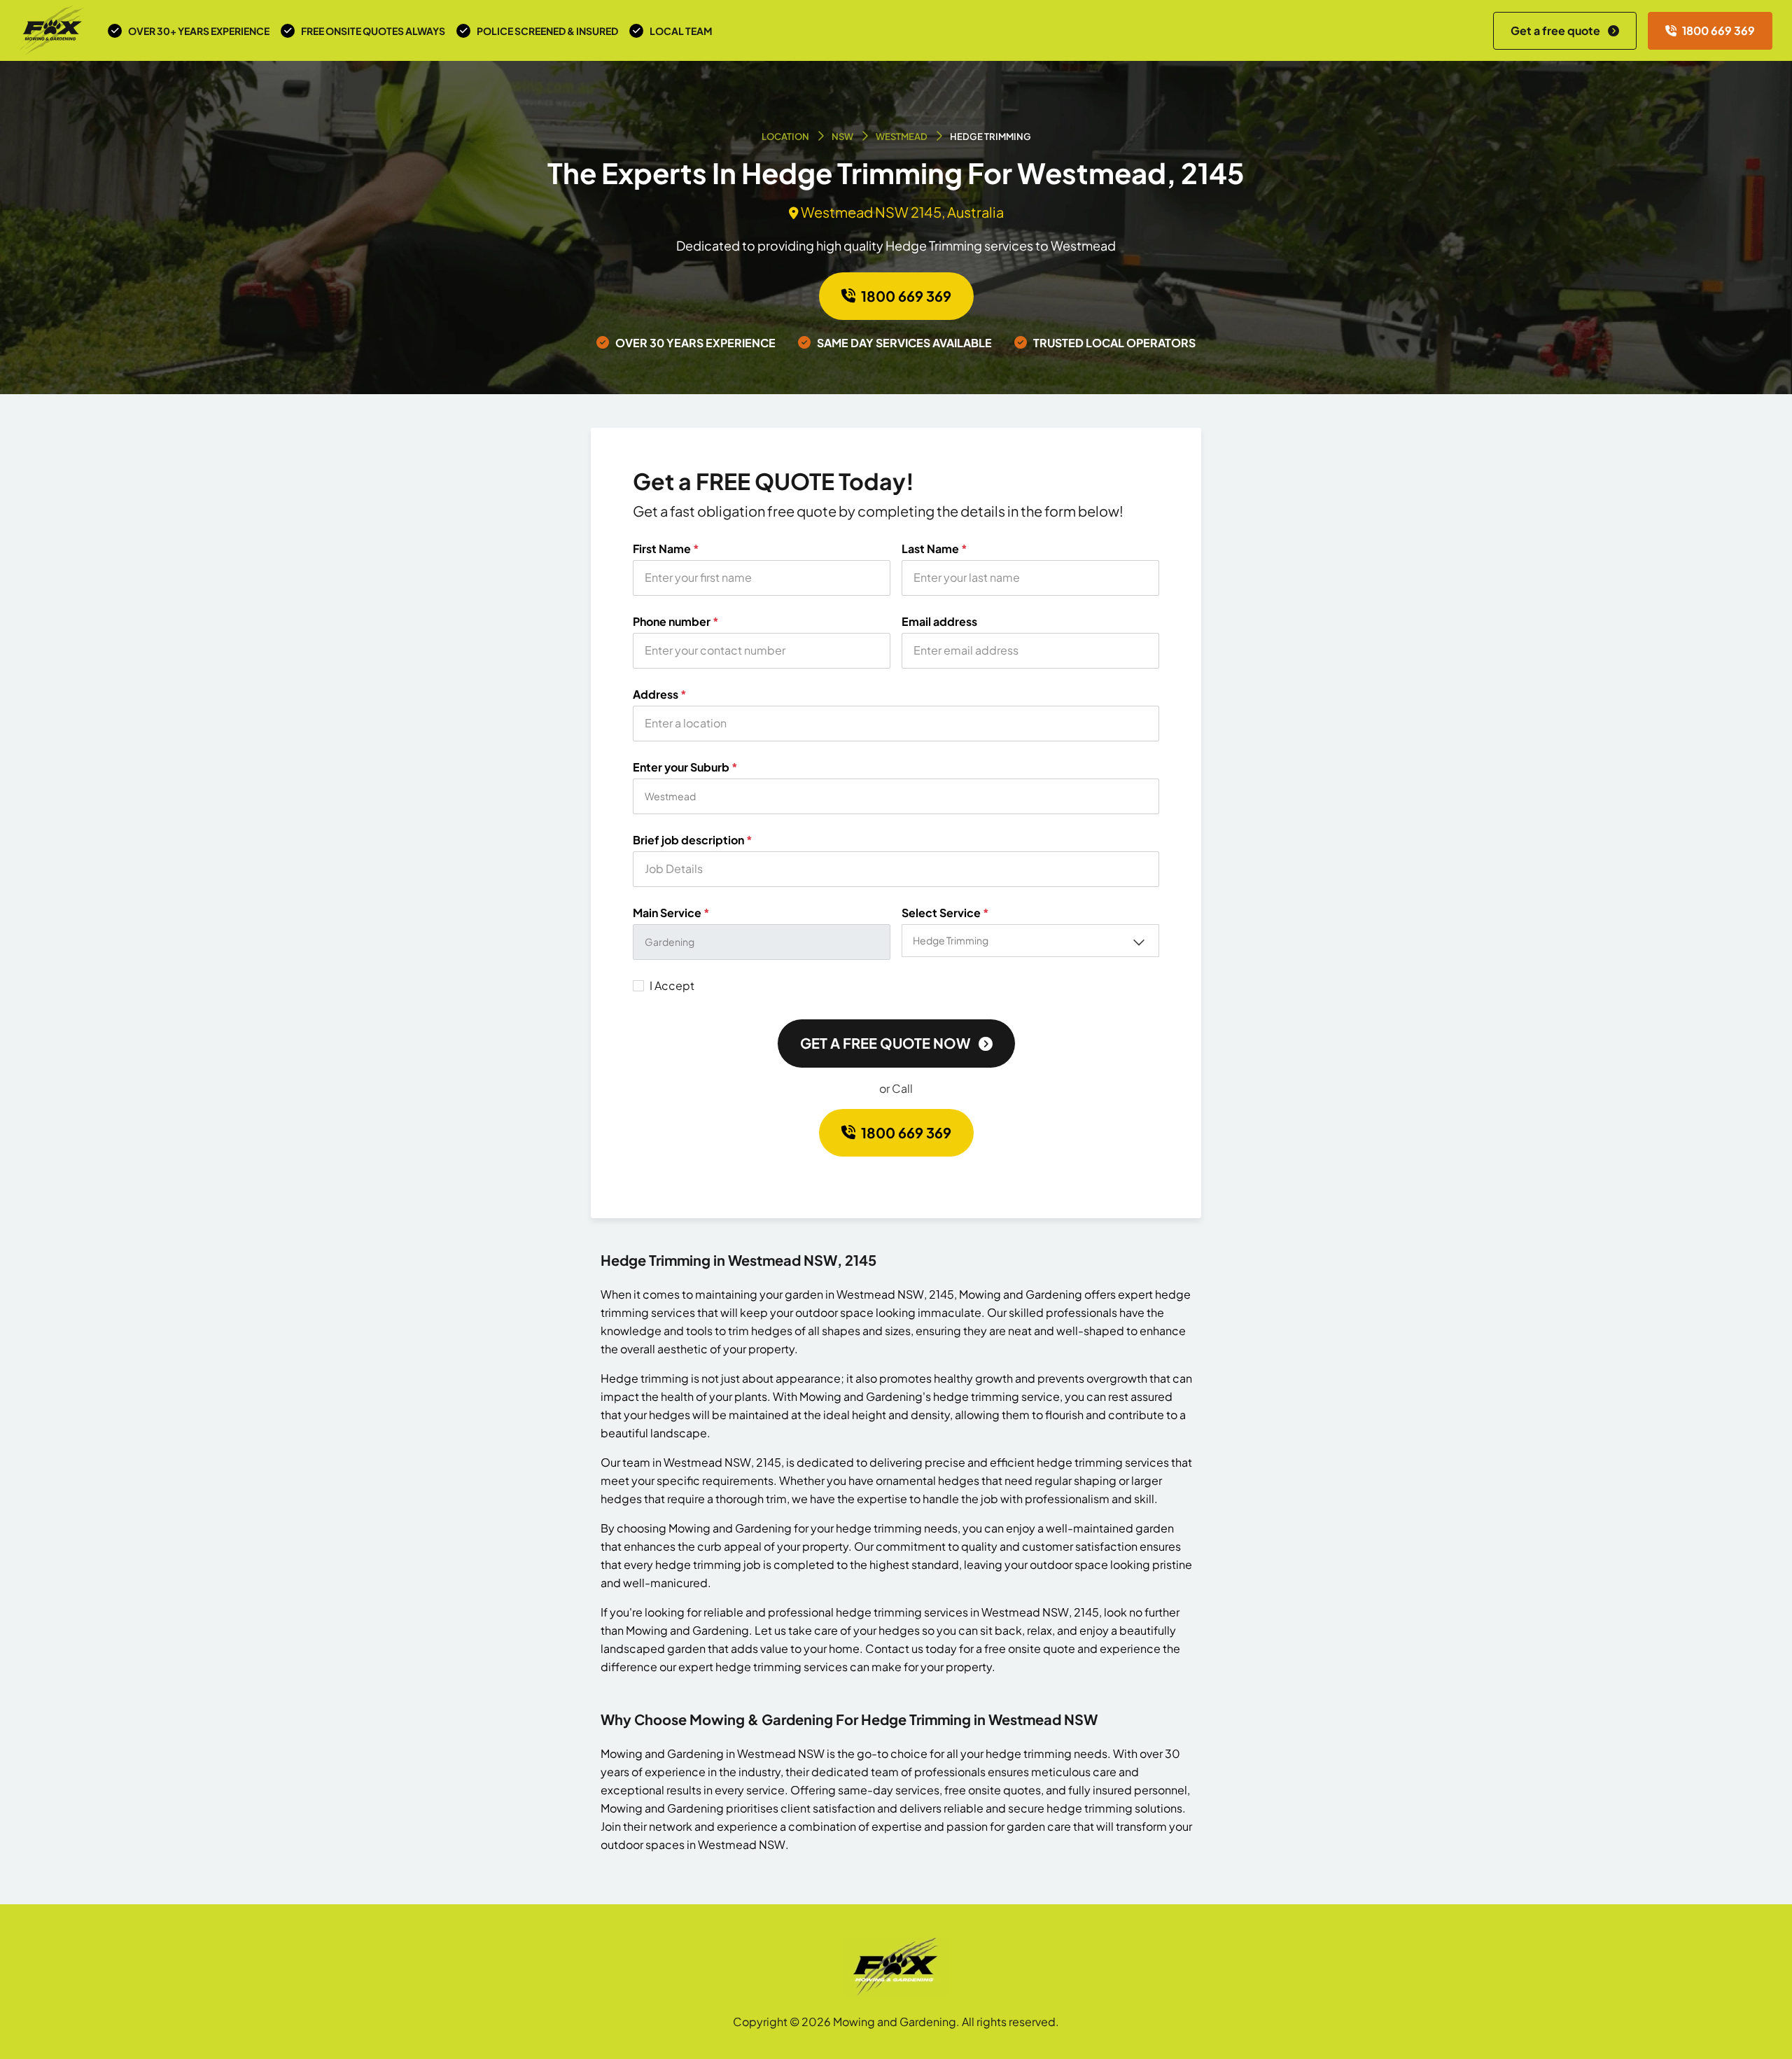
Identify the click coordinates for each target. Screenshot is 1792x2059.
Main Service (671, 913)
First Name (666, 549)
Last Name (934, 549)
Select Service (945, 913)
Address (660, 695)
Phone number (676, 622)
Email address (939, 622)
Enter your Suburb (685, 767)
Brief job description (693, 840)
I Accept (672, 985)
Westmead (902, 137)
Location (785, 137)
